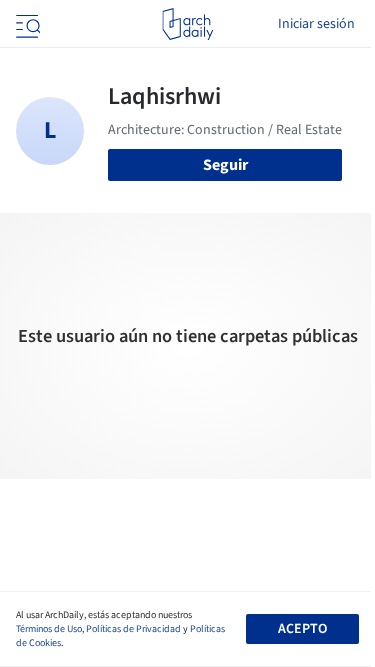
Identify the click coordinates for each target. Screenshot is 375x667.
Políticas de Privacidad (133, 629)
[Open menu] (26, 24)
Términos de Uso (49, 629)
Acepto (302, 629)
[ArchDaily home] (187, 24)
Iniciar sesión (316, 24)
